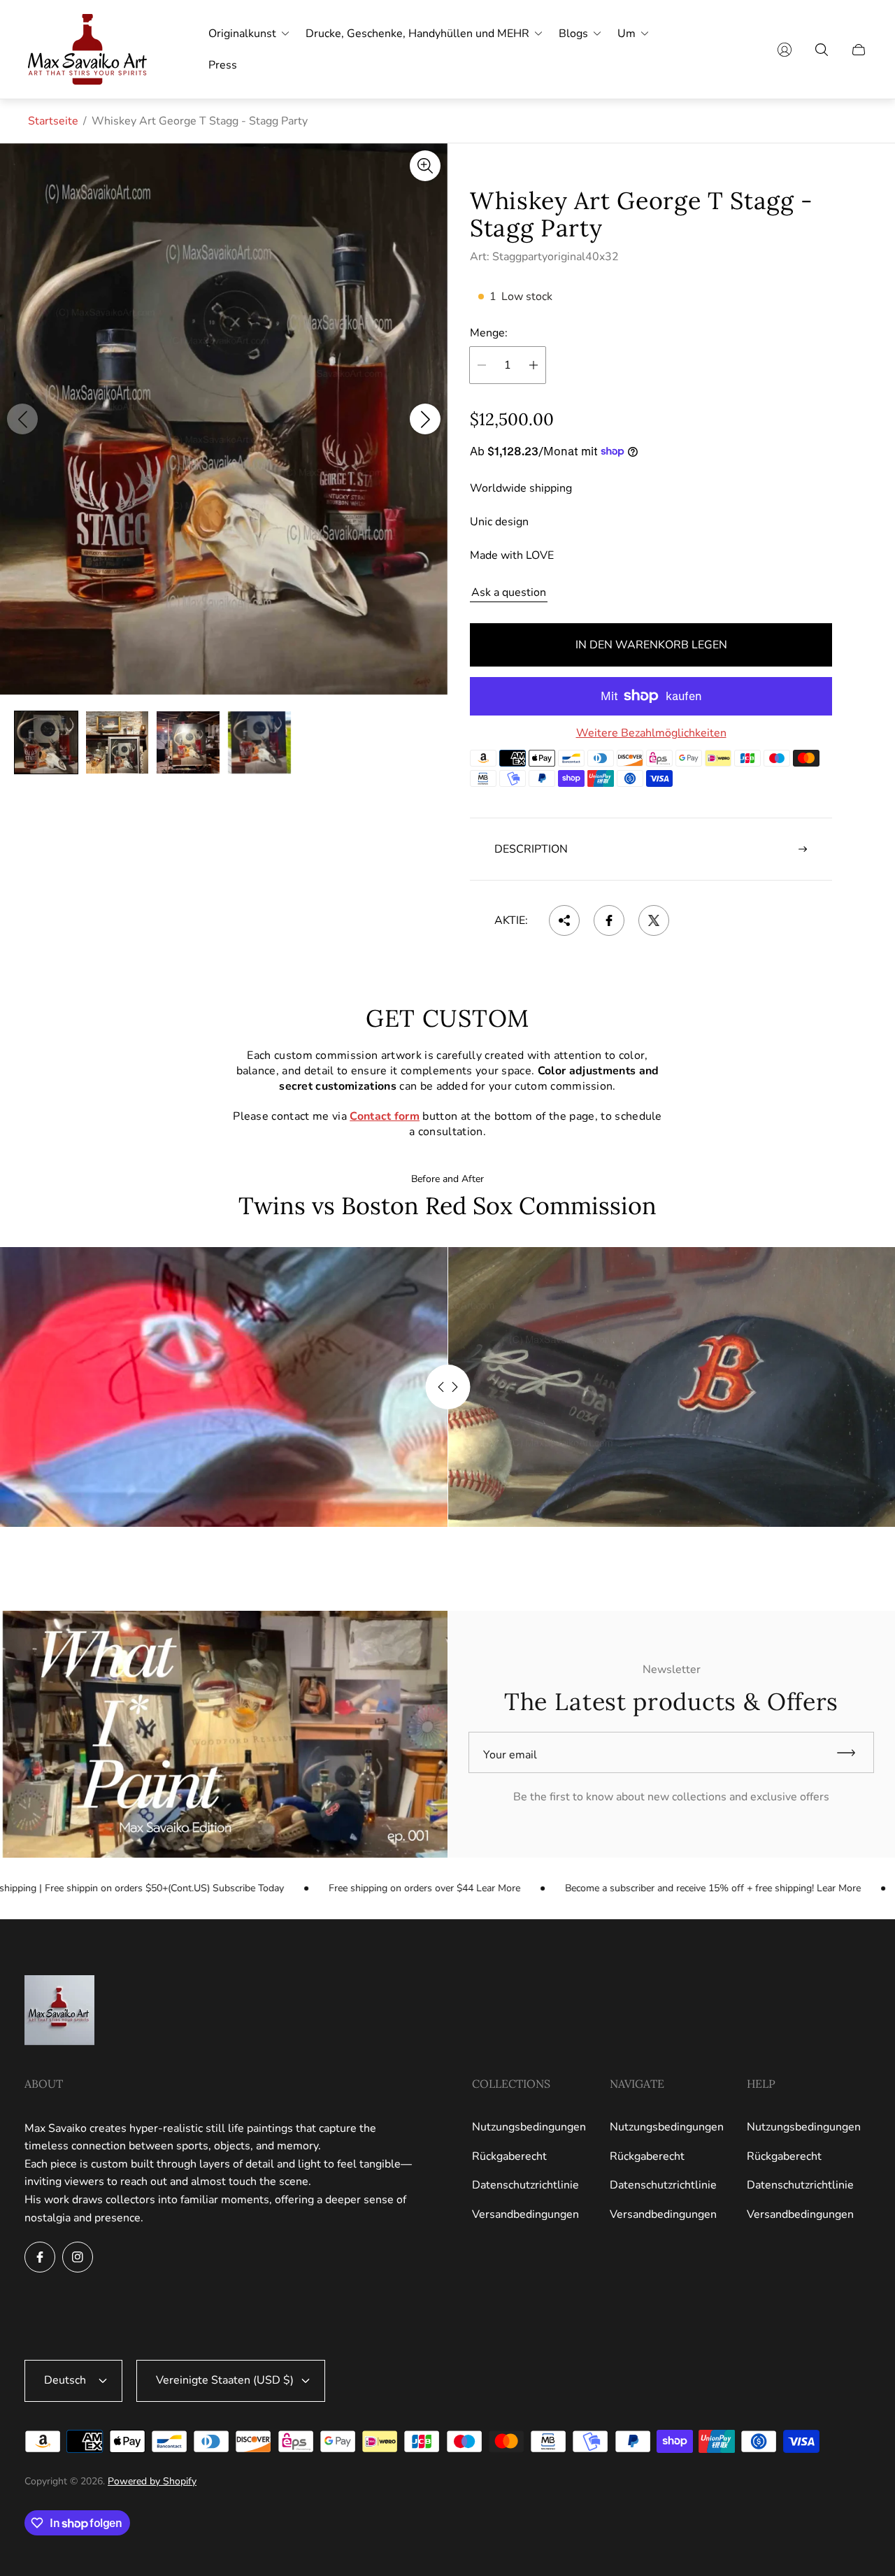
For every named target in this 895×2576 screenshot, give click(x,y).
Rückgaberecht (509, 2156)
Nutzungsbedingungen (529, 2127)
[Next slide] (425, 420)
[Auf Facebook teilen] (609, 920)
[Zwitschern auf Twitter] (654, 920)
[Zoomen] (425, 166)
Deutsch (65, 2380)
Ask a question (509, 592)
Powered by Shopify (152, 2481)
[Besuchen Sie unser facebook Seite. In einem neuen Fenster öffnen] (40, 2257)
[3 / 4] (188, 743)
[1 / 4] (46, 743)
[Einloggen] (785, 50)
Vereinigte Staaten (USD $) (225, 2380)
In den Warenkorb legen (651, 645)
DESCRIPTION (531, 849)
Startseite (53, 121)
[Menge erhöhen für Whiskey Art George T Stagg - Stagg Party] (534, 365)
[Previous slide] (22, 420)
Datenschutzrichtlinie (525, 2185)
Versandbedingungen (525, 2214)
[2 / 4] (117, 743)
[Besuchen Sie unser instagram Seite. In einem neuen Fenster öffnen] (78, 2257)
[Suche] (822, 50)
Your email (510, 1755)
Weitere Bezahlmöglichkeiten (651, 733)
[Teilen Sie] (564, 920)
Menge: (489, 333)
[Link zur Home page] (59, 2012)
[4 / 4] (259, 743)
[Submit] (852, 1752)
